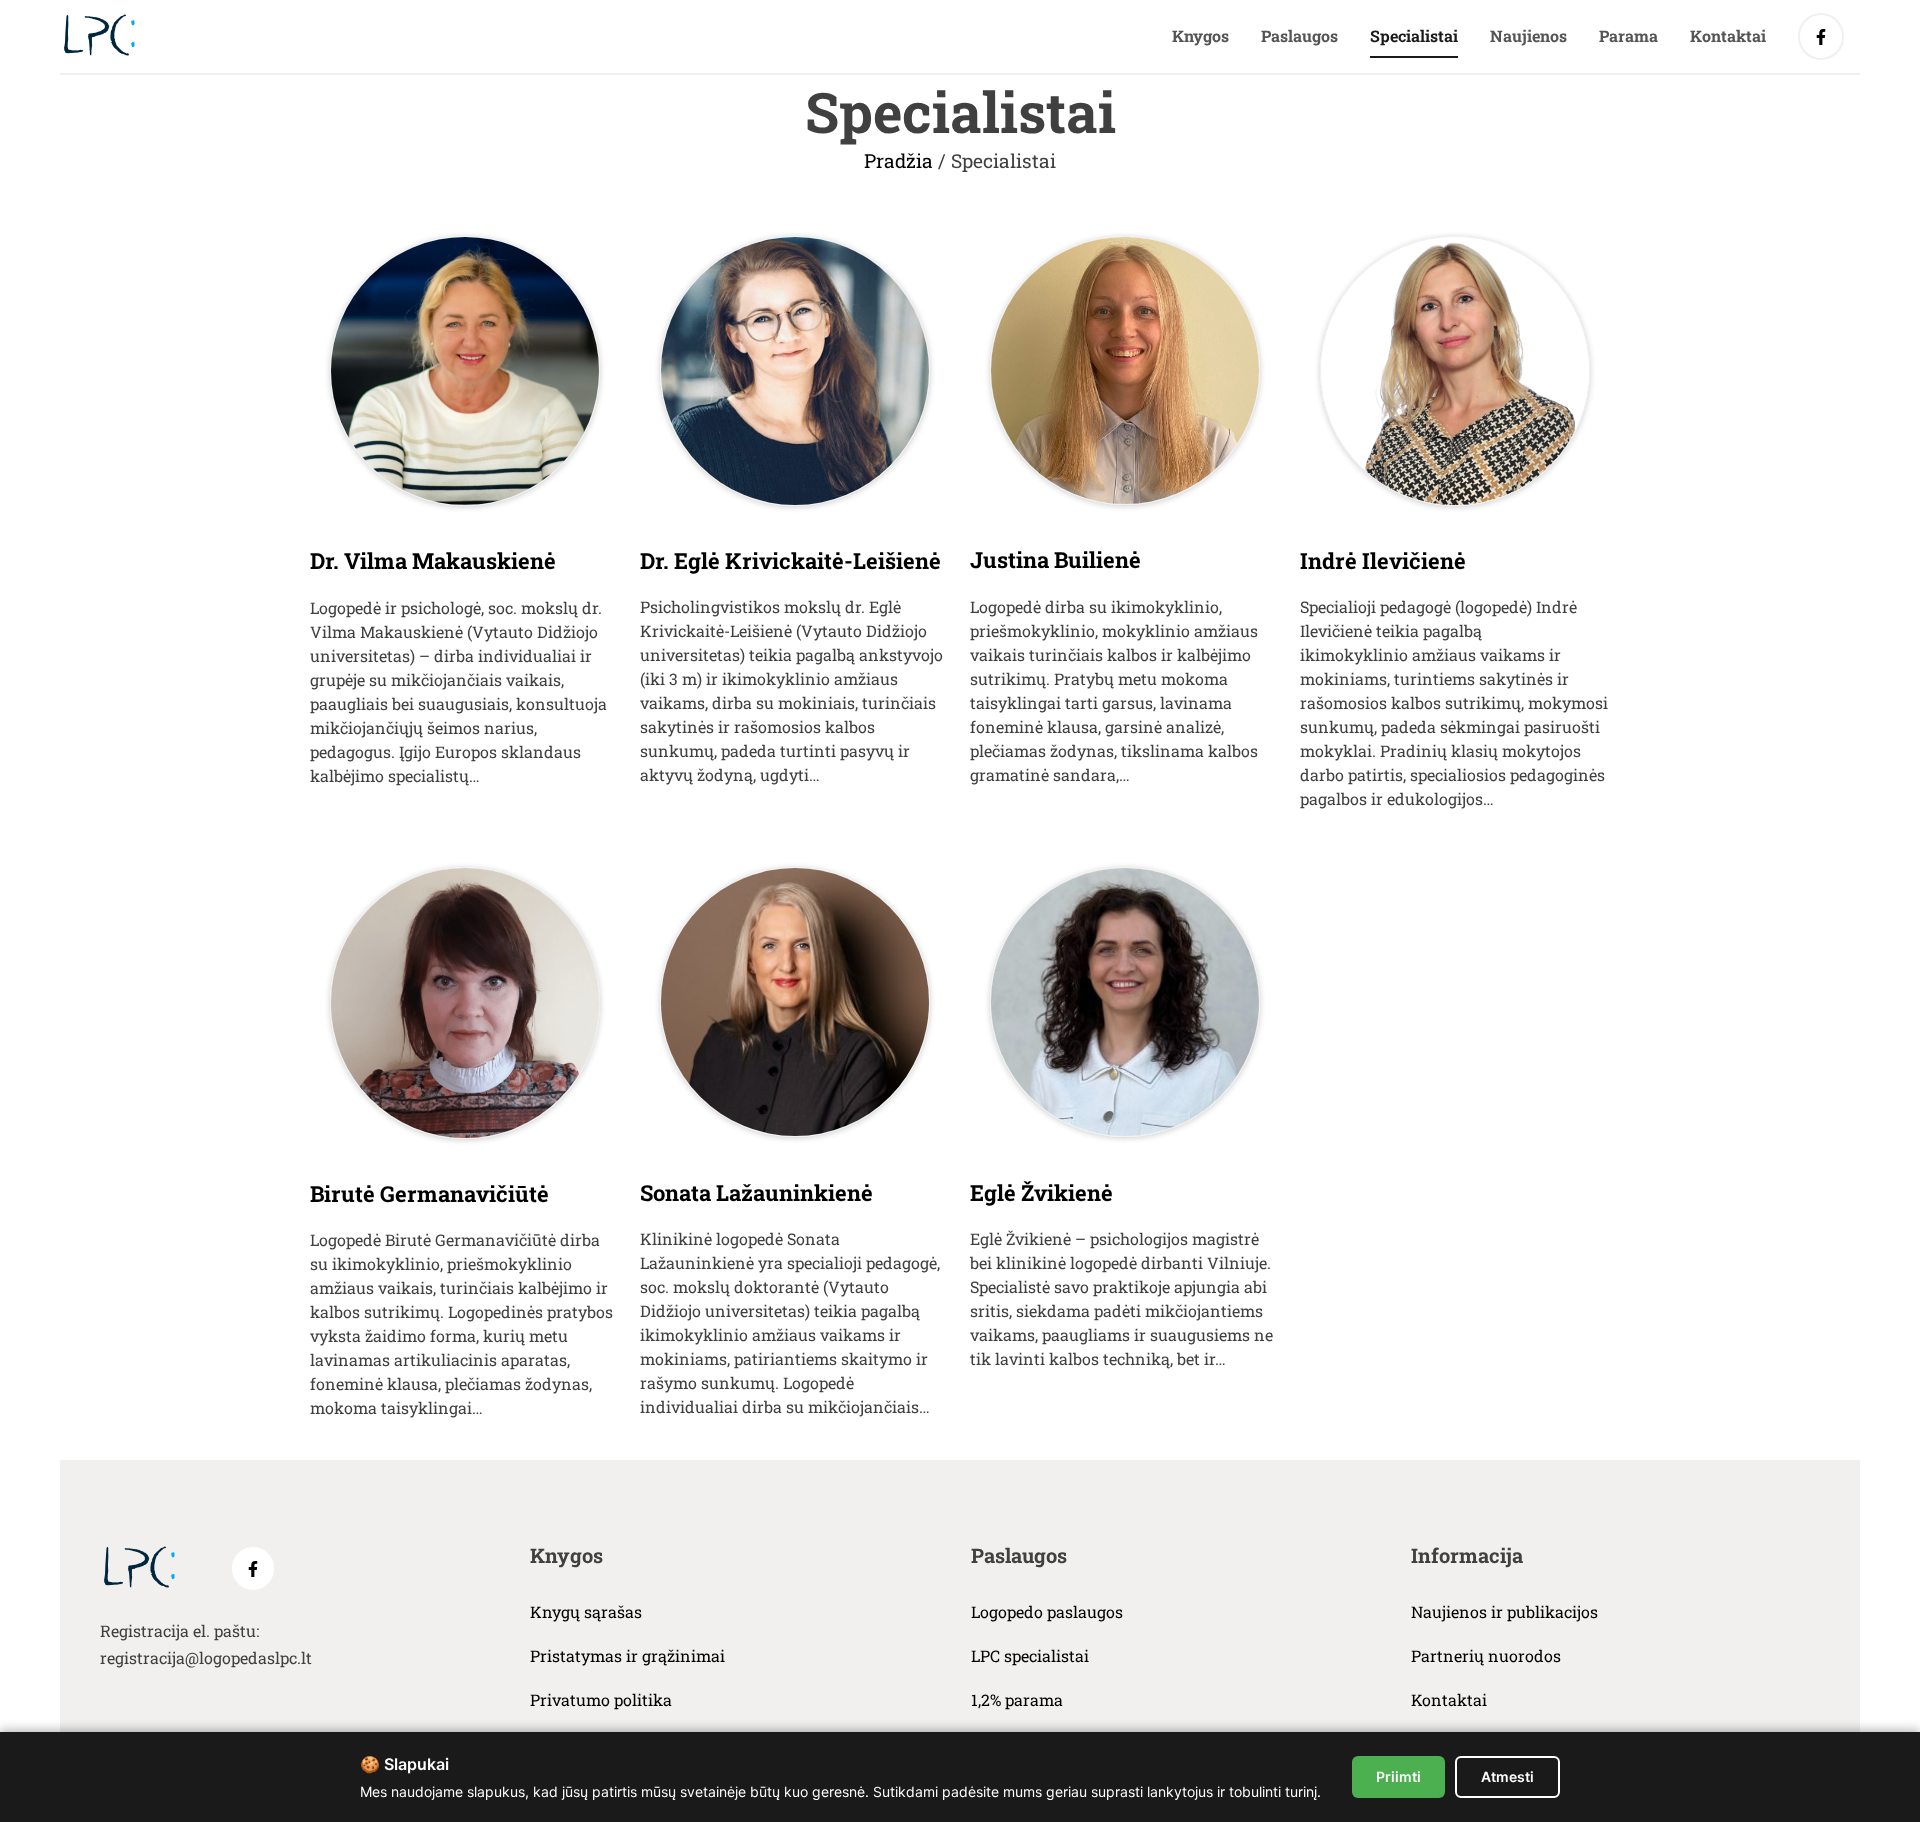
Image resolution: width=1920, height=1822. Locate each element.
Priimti (1398, 1776)
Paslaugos (1299, 35)
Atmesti (1507, 1776)
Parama (1628, 35)
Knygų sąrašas (586, 1611)
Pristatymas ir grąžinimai (627, 1655)
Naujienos (1528, 35)
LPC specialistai (1030, 1655)
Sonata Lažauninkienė (756, 1192)
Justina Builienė (1055, 559)
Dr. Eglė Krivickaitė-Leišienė (790, 560)
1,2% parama (1017, 1699)
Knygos (1200, 35)
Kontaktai (1728, 35)
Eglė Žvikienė (1041, 1192)
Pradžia (898, 160)
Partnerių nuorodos (1486, 1655)
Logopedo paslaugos (1047, 1611)
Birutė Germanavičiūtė (429, 1193)
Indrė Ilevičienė (1383, 560)
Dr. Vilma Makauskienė (433, 560)
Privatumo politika (601, 1699)
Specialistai (1414, 35)
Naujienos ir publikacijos (1504, 1611)
